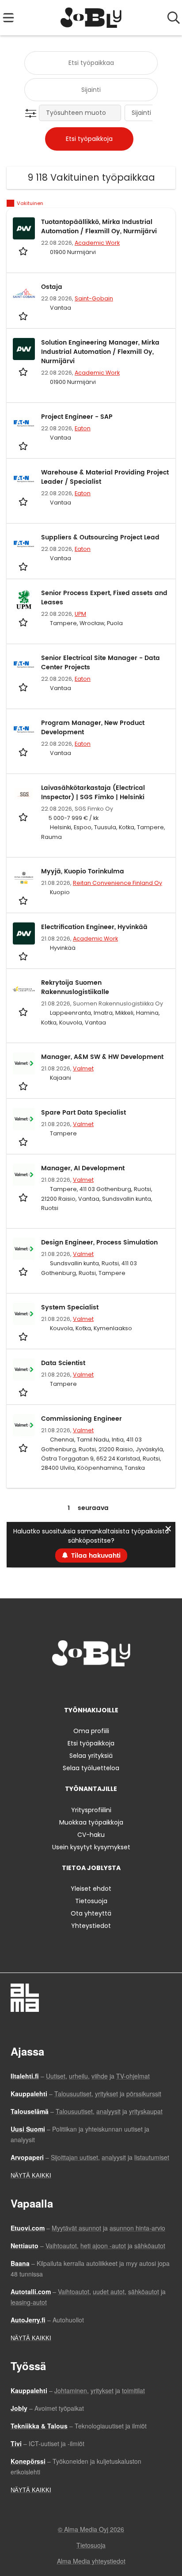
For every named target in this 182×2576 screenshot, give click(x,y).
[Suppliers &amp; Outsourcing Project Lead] (24, 544)
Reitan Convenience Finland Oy (118, 883)
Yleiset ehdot (91, 1889)
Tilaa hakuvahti (96, 1556)
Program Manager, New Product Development (93, 728)
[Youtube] (120, 1685)
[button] (32, 114)
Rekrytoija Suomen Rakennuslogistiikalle (75, 987)
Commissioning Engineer (82, 1419)
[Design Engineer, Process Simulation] (24, 1249)
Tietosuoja (91, 1901)
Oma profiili (91, 1731)
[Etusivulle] (91, 18)
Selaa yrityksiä (91, 1756)
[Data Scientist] (24, 1370)
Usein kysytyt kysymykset (91, 1847)
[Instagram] (78, 1685)
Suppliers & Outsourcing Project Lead (100, 537)
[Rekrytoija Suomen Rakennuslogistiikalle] (24, 989)
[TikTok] (107, 1685)
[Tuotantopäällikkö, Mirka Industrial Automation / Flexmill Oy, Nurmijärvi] (24, 228)
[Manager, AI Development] (24, 1175)
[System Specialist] (24, 1314)
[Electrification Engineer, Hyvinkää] (24, 933)
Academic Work (97, 243)
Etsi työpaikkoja (91, 1743)
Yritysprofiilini (91, 1810)
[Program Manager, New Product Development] (24, 729)
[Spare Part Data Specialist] (24, 1119)
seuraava (93, 1508)
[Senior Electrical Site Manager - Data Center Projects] (24, 664)
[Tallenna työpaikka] (24, 251)
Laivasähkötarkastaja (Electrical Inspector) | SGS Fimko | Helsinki (93, 793)
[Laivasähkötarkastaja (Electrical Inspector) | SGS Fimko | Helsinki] (24, 794)
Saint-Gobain (94, 298)
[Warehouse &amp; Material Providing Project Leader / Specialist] (24, 479)
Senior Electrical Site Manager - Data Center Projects (100, 663)
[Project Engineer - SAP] (24, 423)
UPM (80, 614)
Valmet (83, 1068)
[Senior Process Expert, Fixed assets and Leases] (24, 599)
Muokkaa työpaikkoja (91, 1822)
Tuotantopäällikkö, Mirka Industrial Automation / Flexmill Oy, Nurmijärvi (99, 227)
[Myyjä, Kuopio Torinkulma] (24, 878)
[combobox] (91, 63)
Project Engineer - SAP (77, 417)
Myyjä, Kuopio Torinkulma (83, 871)
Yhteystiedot (91, 1926)
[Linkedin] (93, 1685)
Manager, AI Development (83, 1168)
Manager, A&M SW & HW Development (102, 1057)
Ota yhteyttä (91, 1913)
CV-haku (91, 1835)
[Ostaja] (24, 293)
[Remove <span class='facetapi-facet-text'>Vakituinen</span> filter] (11, 203)
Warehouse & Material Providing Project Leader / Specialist (105, 477)
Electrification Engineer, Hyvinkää (94, 927)
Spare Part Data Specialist (83, 1113)
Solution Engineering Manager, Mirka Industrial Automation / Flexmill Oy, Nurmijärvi (100, 352)
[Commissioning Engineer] (24, 1425)
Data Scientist (63, 1363)
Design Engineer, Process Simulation (99, 1242)
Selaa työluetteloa (91, 1768)
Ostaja (52, 287)
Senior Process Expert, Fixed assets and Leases (104, 598)
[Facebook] (63, 1685)
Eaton (83, 428)
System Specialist (70, 1307)
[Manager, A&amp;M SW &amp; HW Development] (24, 1063)
